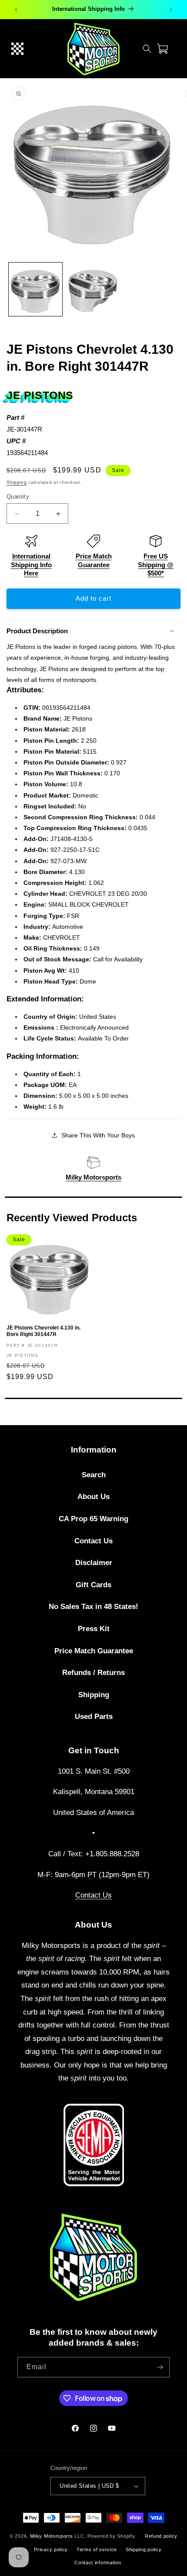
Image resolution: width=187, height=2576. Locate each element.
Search (94, 1475)
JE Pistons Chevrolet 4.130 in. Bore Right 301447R (43, 1331)
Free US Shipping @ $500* (156, 565)
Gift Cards (93, 1585)
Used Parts (94, 1717)
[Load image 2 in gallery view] (93, 289)
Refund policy (161, 2536)
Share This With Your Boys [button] (98, 1135)
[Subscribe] (160, 2367)
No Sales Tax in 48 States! (93, 1607)
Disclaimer (94, 1563)
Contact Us (93, 1541)
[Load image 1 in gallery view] (35, 289)
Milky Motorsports (93, 1177)
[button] (17, 49)
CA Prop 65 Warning (93, 1519)
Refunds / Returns (93, 1673)
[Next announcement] (171, 10)
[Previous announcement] (16, 10)
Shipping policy (144, 2549)
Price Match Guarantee (94, 1651)
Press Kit (94, 1629)
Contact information (98, 2563)
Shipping (17, 482)
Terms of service (97, 2549)
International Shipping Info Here (31, 565)
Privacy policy (51, 2549)
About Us (93, 1497)
